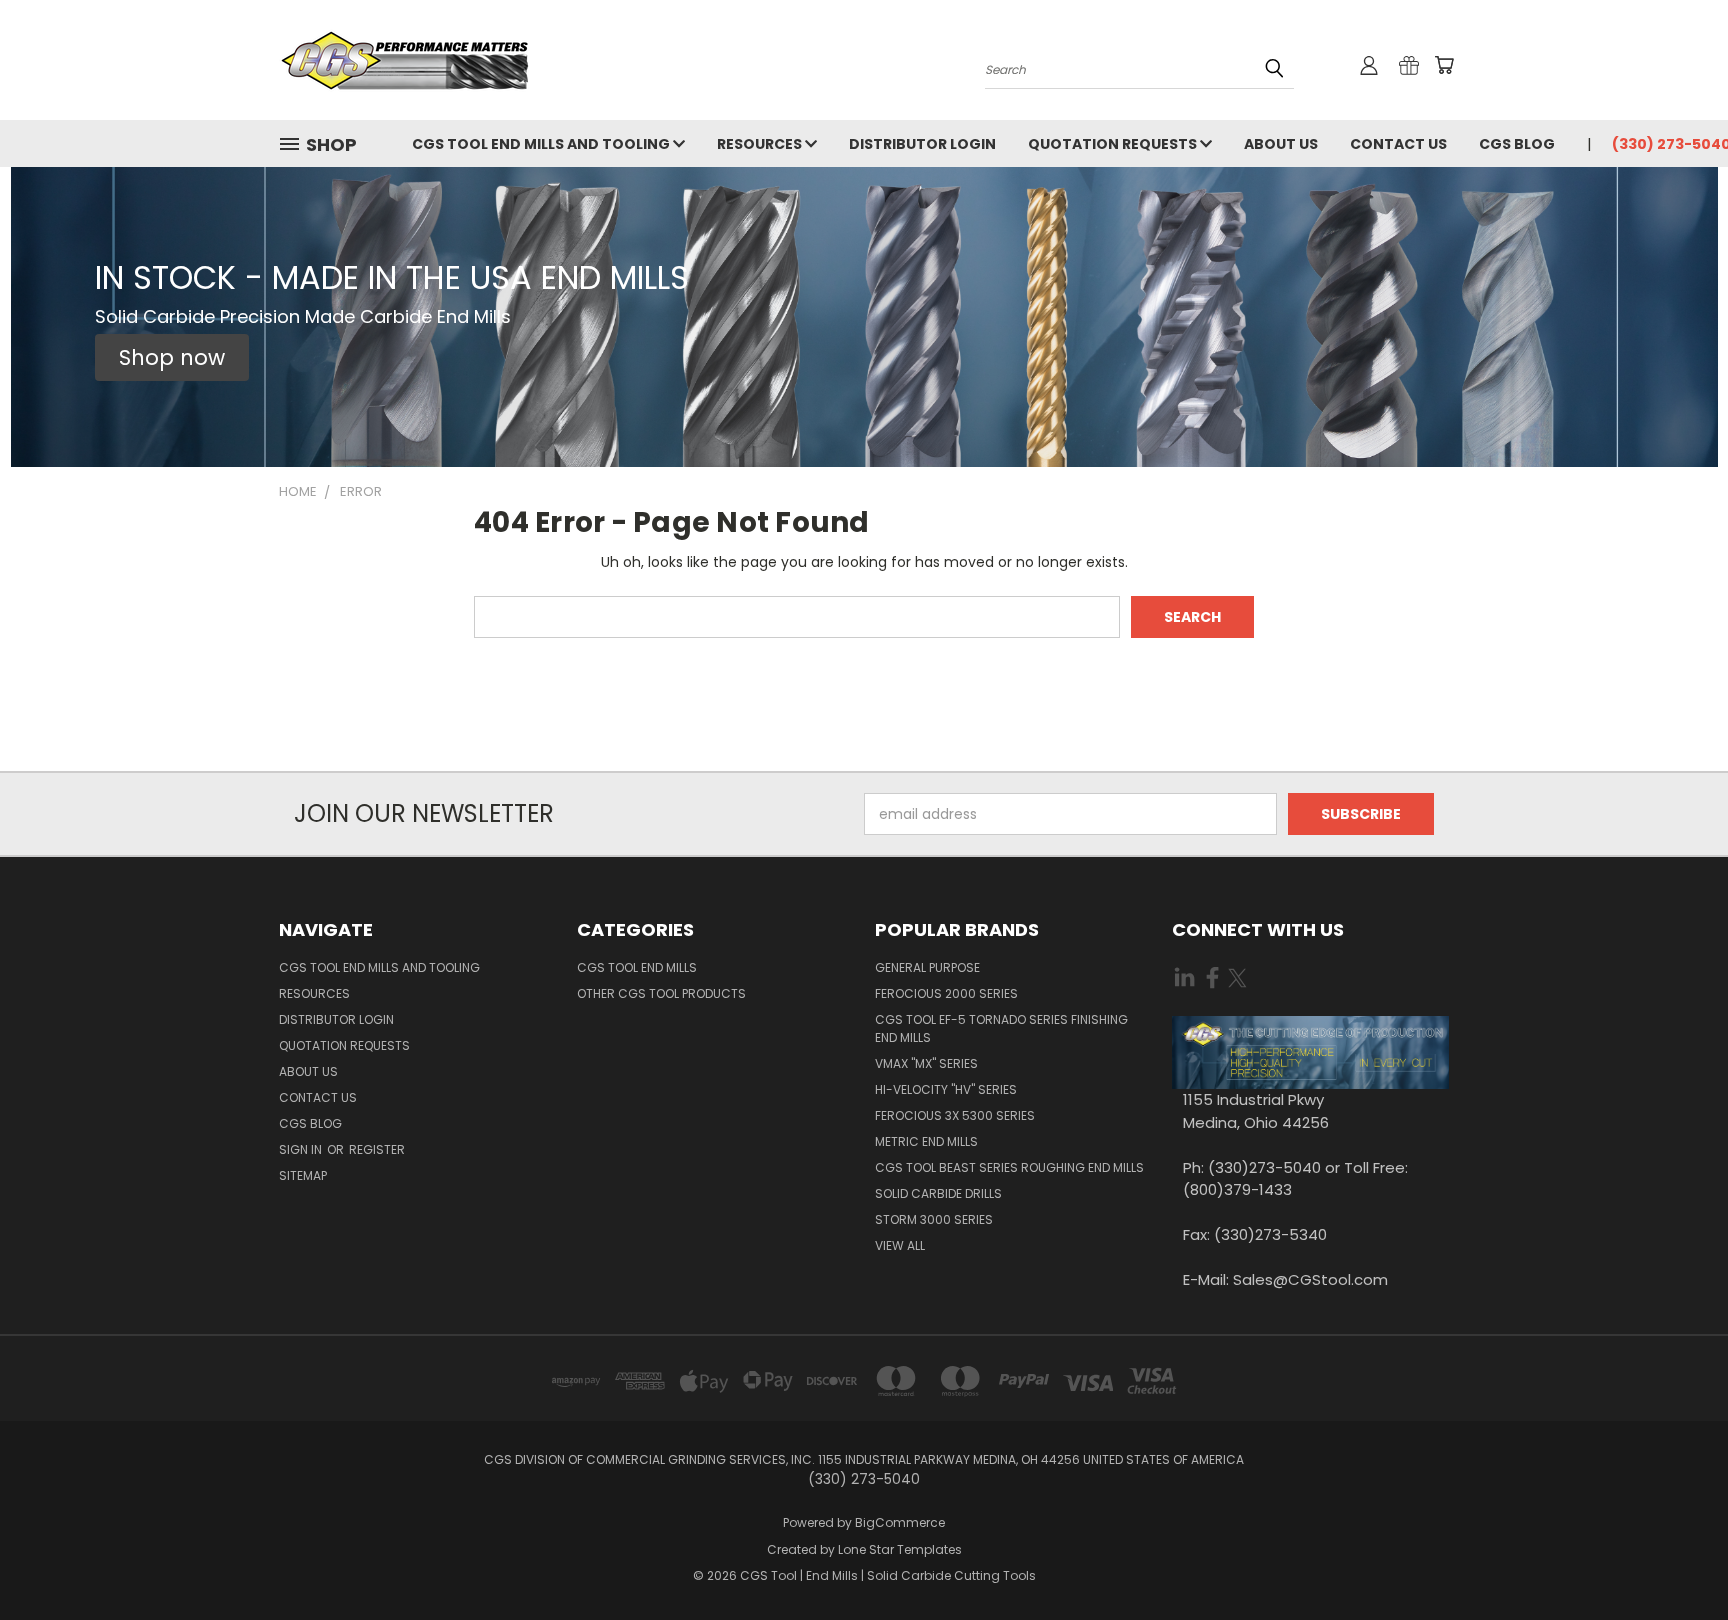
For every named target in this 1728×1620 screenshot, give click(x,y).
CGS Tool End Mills (637, 967)
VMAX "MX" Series (926, 1063)
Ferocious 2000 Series (946, 993)
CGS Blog (1517, 144)
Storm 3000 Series (934, 1219)
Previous (1675, 1557)
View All (900, 1245)
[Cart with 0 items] (1444, 65)
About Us (1281, 144)
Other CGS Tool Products (661, 993)
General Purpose (927, 967)
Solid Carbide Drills (938, 1193)
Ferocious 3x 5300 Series (955, 1115)
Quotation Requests (1114, 144)
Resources (761, 144)
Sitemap (303, 1175)
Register (377, 1149)
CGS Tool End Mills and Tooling (542, 144)
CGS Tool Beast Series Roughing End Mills (1009, 1167)
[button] (172, 358)
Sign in (302, 1149)
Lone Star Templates (900, 1549)
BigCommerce (900, 1522)
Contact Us (1398, 144)
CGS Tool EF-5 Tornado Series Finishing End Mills (1001, 1028)
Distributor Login (922, 144)
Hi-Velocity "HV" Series (946, 1089)
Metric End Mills (926, 1141)
